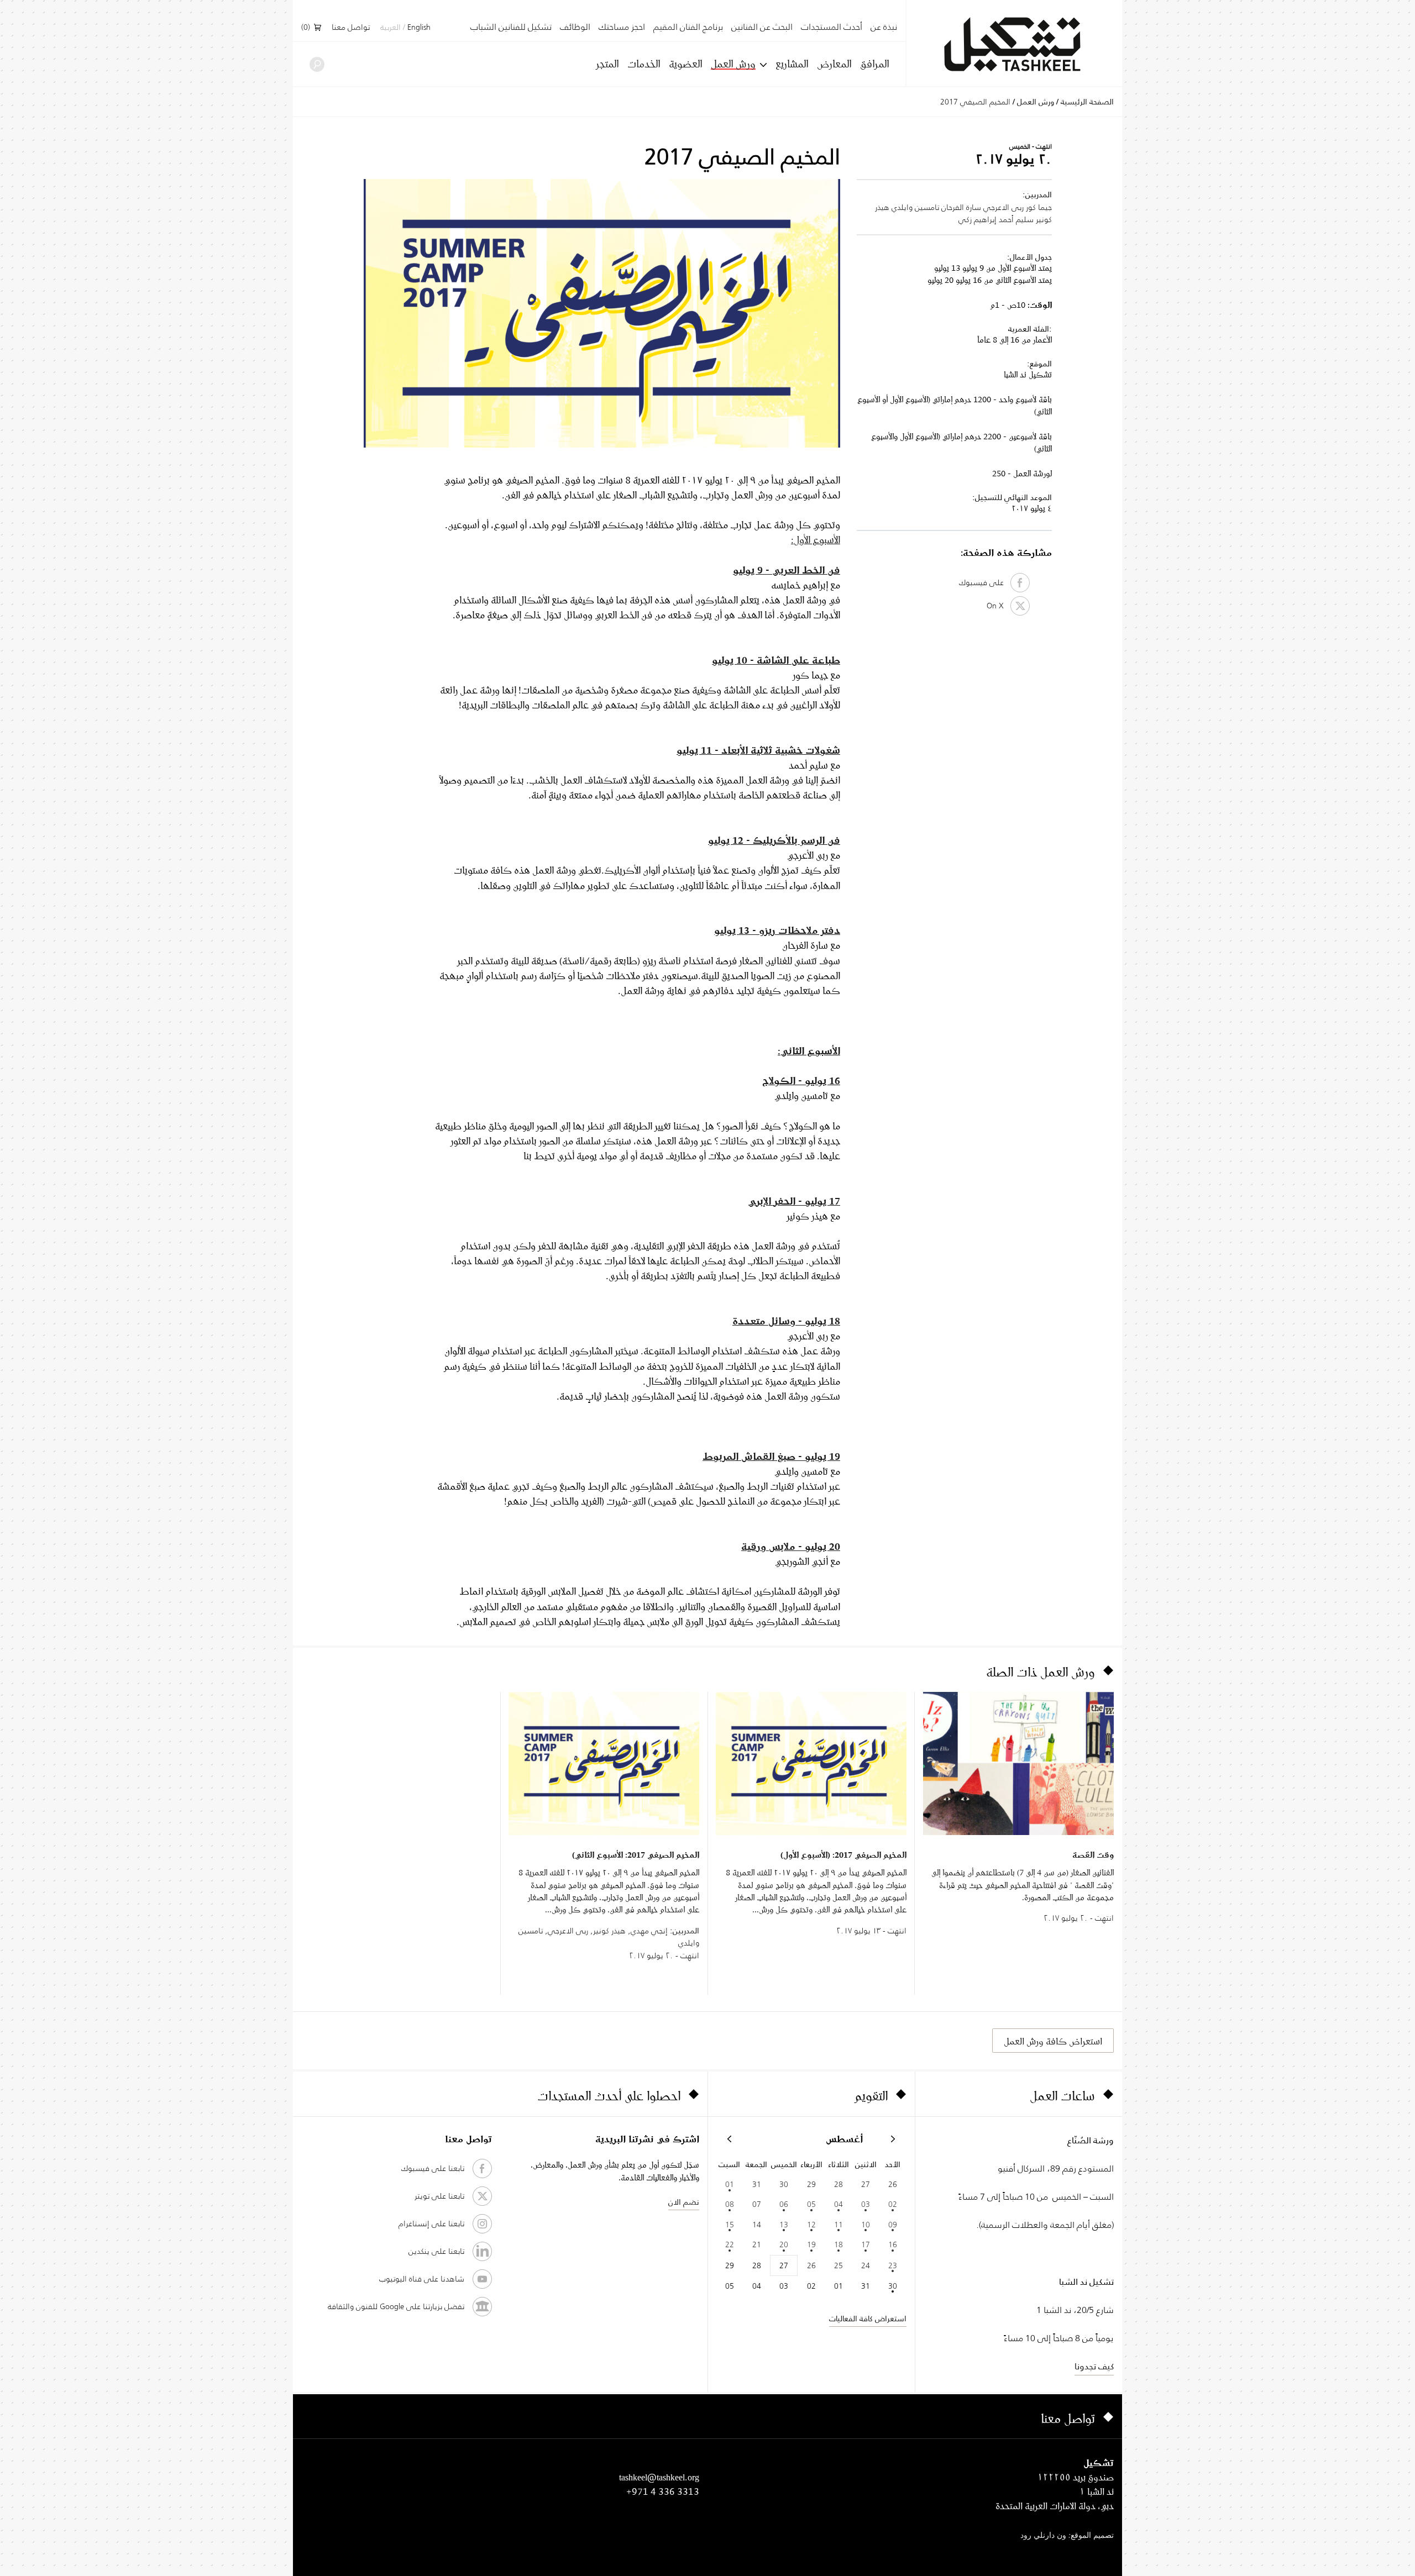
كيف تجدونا (1094, 2366)
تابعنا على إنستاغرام (431, 2223)
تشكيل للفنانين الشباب (511, 27)
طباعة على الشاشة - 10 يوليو (776, 660)
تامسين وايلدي (915, 207)
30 (893, 2286)
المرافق (874, 64)
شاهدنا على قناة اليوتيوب (422, 2279)
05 (811, 2204)
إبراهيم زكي (978, 219)
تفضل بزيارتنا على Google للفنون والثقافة (396, 2306)
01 (730, 2184)
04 (838, 2204)
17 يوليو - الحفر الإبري (794, 1201)
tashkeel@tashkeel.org (659, 2477)
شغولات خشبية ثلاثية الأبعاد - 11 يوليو (758, 750)
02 (893, 2204)
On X (999, 606)
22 (730, 2244)
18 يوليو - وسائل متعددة (786, 1321)
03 (866, 2204)
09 (893, 2225)
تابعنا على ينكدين (436, 2251)
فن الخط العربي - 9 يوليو (787, 570)
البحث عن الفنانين (762, 27)
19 (811, 2244)
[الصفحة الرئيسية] (1014, 44)
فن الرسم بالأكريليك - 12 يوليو (774, 840)
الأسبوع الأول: (816, 539)
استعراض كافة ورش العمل (1053, 2041)
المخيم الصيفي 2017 (975, 102)
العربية (391, 28)
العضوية (685, 64)
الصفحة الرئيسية (1087, 102)
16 (893, 2244)
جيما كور (1039, 207)
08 (730, 2204)
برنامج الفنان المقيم (688, 27)
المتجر (607, 64)
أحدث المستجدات (832, 27)
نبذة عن (884, 27)
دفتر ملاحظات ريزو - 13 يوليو (777, 930)
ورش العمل (733, 64)
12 (811, 2225)
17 (866, 2244)
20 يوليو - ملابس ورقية (791, 1546)
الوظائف (575, 27)
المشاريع (792, 64)
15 (730, 2225)
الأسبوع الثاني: (809, 1050)
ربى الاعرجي (1003, 207)
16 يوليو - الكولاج (801, 1080)
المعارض (834, 64)
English (419, 28)
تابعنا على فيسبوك (433, 2168)
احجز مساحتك (622, 27)
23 (893, 2265)
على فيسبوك (985, 582)
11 (838, 2225)
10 (866, 2225)
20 (784, 2244)
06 (784, 2204)
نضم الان (684, 2202)
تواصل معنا (351, 28)
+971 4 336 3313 (663, 2491)
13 (784, 2225)
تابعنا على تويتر (439, 2196)
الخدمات (644, 64)
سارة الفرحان (961, 207)
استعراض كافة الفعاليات (868, 2319)
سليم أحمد (1016, 219)
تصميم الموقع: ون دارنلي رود (1067, 2536)
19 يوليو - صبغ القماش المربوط (771, 1456)
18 (838, 2244)
